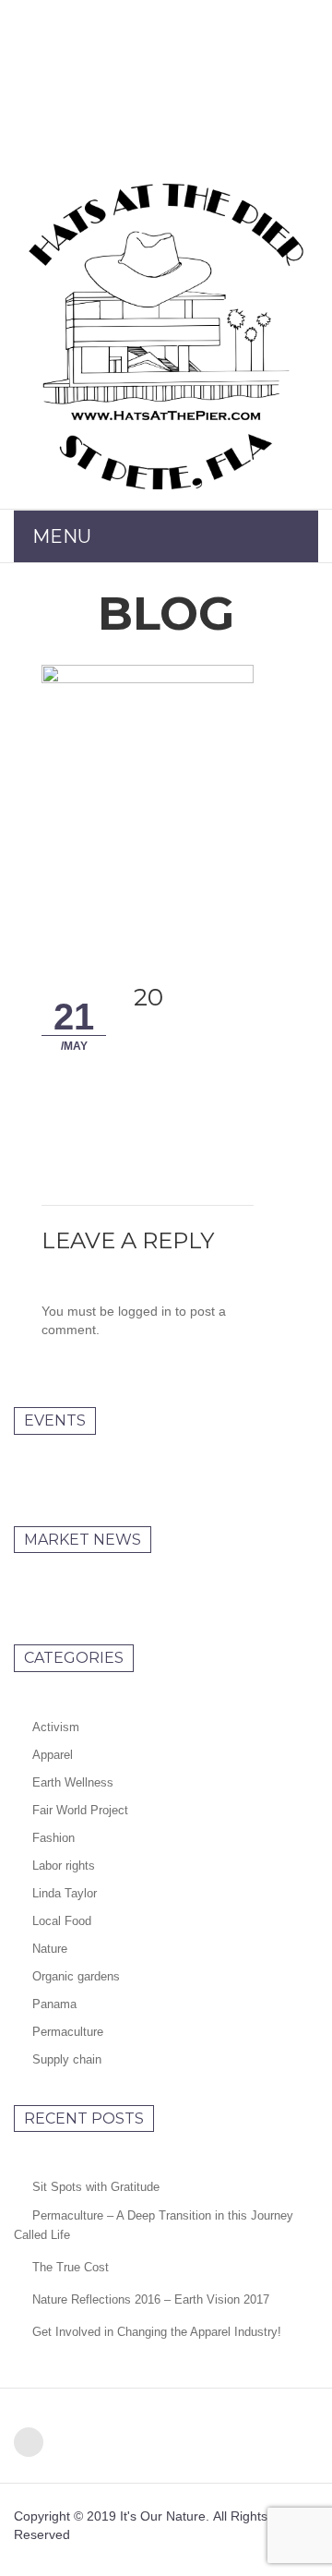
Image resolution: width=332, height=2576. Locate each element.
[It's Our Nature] (166, 337)
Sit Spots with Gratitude (96, 2187)
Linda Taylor (65, 1893)
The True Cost (71, 2267)
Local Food (62, 1921)
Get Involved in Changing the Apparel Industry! (157, 2332)
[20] (148, 803)
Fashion (53, 1838)
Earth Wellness (73, 1782)
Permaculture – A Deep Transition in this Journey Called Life (154, 2225)
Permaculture (68, 2032)
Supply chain (67, 2059)
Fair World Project (80, 1810)
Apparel (53, 1755)
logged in (145, 1311)
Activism (56, 1727)
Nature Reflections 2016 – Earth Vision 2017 (151, 2299)
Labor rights (64, 1866)
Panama (54, 2004)
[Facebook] (29, 2442)
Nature (50, 1949)
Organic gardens (76, 1976)
